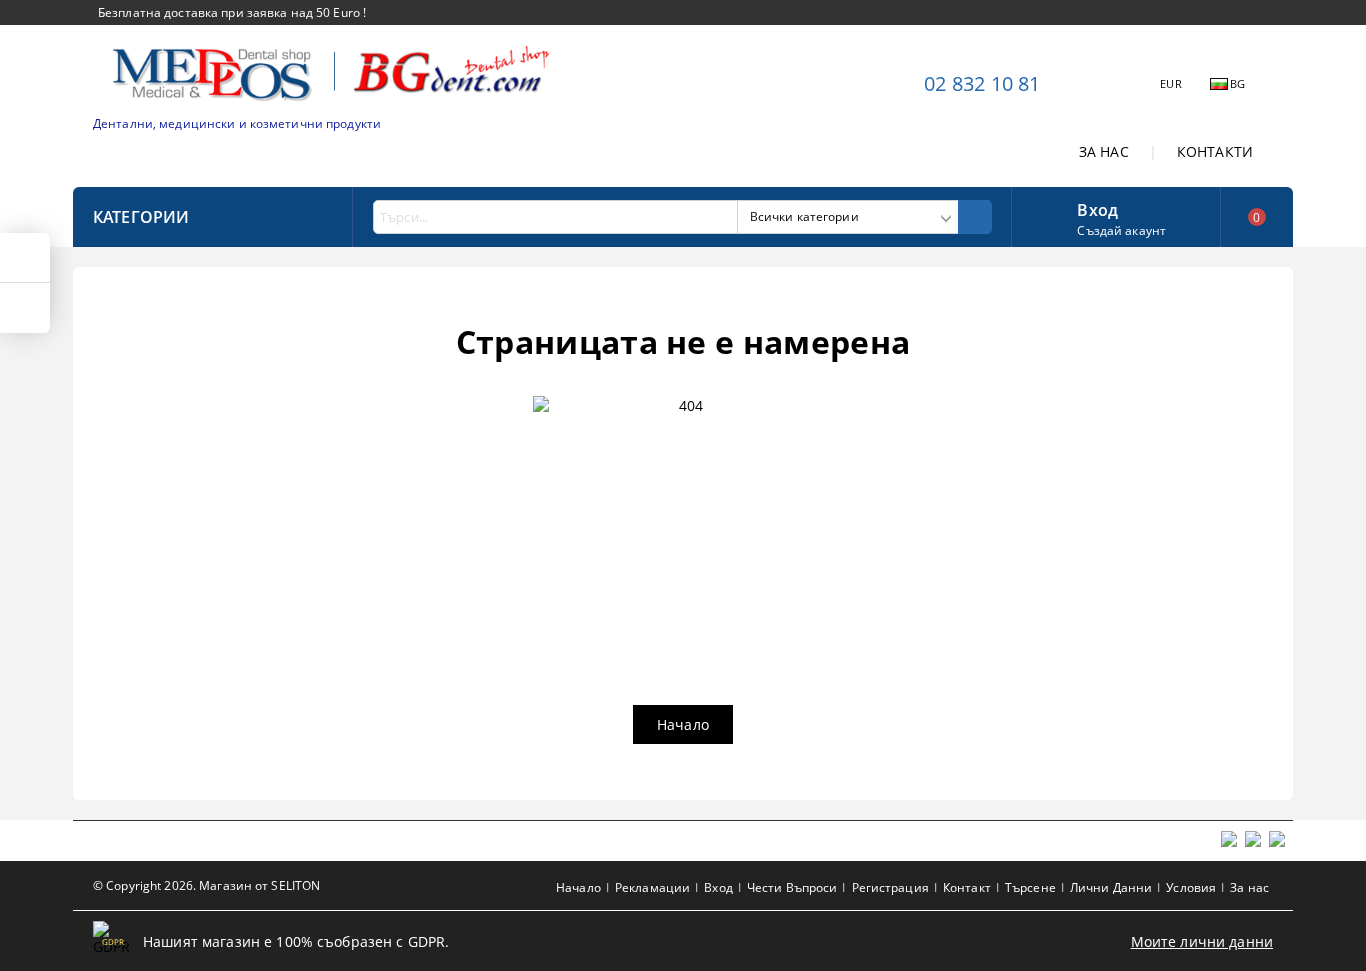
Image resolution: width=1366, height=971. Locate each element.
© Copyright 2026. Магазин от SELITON (206, 885)
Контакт (967, 887)
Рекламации (652, 887)
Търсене (1030, 887)
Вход (1097, 208)
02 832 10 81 (982, 83)
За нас (1249, 887)
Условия (1191, 887)
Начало (683, 724)
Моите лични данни (1202, 941)
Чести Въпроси (792, 887)
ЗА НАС (1104, 151)
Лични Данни (1111, 887)
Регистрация (890, 887)
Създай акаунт (1121, 230)
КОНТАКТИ (1215, 151)
